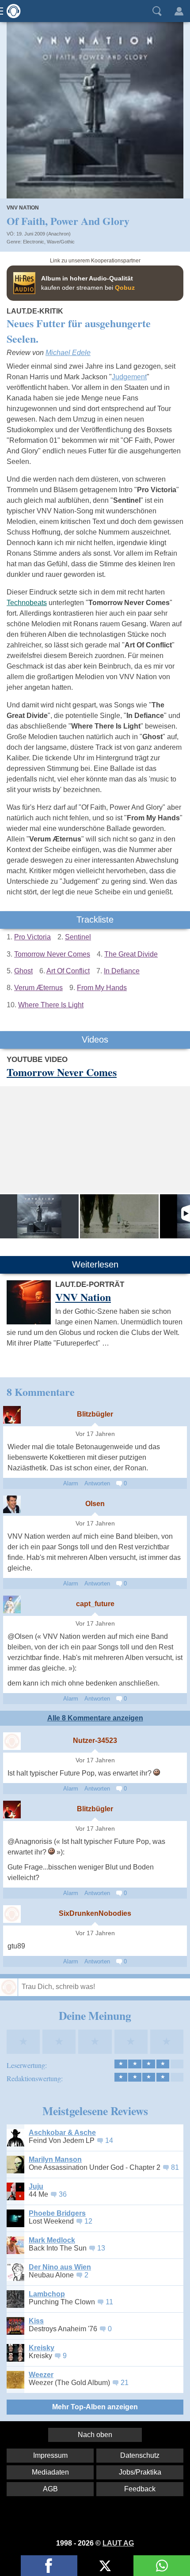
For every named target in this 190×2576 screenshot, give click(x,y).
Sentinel (78, 937)
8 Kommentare (41, 1392)
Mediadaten (50, 2472)
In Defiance (122, 971)
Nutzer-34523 (95, 1740)
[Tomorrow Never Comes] (39, 1216)
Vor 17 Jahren (95, 1434)
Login (179, 11)
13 (101, 2248)
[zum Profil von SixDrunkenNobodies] (12, 1914)
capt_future (95, 1604)
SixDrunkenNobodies (95, 1913)
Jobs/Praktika (140, 2472)
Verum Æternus (38, 988)
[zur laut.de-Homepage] (11, 11)
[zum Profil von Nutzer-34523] (12, 1741)
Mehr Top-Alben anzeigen (95, 2407)
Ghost (23, 971)
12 (88, 2221)
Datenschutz (140, 2455)
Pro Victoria (32, 937)
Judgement (129, 377)
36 (63, 2194)
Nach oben (95, 2435)
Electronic (34, 242)
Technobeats (27, 603)
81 (175, 2167)
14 (109, 2140)
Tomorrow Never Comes (52, 954)
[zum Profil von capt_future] (12, 1604)
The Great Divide (131, 954)
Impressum (50, 2455)
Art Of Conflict (68, 971)
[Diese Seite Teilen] (49, 2566)
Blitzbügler (95, 1414)
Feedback (140, 2489)
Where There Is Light (51, 1005)
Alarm (71, 1483)
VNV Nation (23, 208)
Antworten (97, 1483)
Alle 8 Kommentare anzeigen (95, 1718)
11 (109, 2302)
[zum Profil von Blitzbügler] (12, 1415)
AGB (50, 2489)
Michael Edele (68, 353)
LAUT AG (118, 2543)
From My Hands (102, 988)
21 (125, 2383)
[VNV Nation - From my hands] (119, 1216)
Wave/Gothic (61, 242)
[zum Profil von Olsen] (12, 1504)
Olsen (95, 1504)
